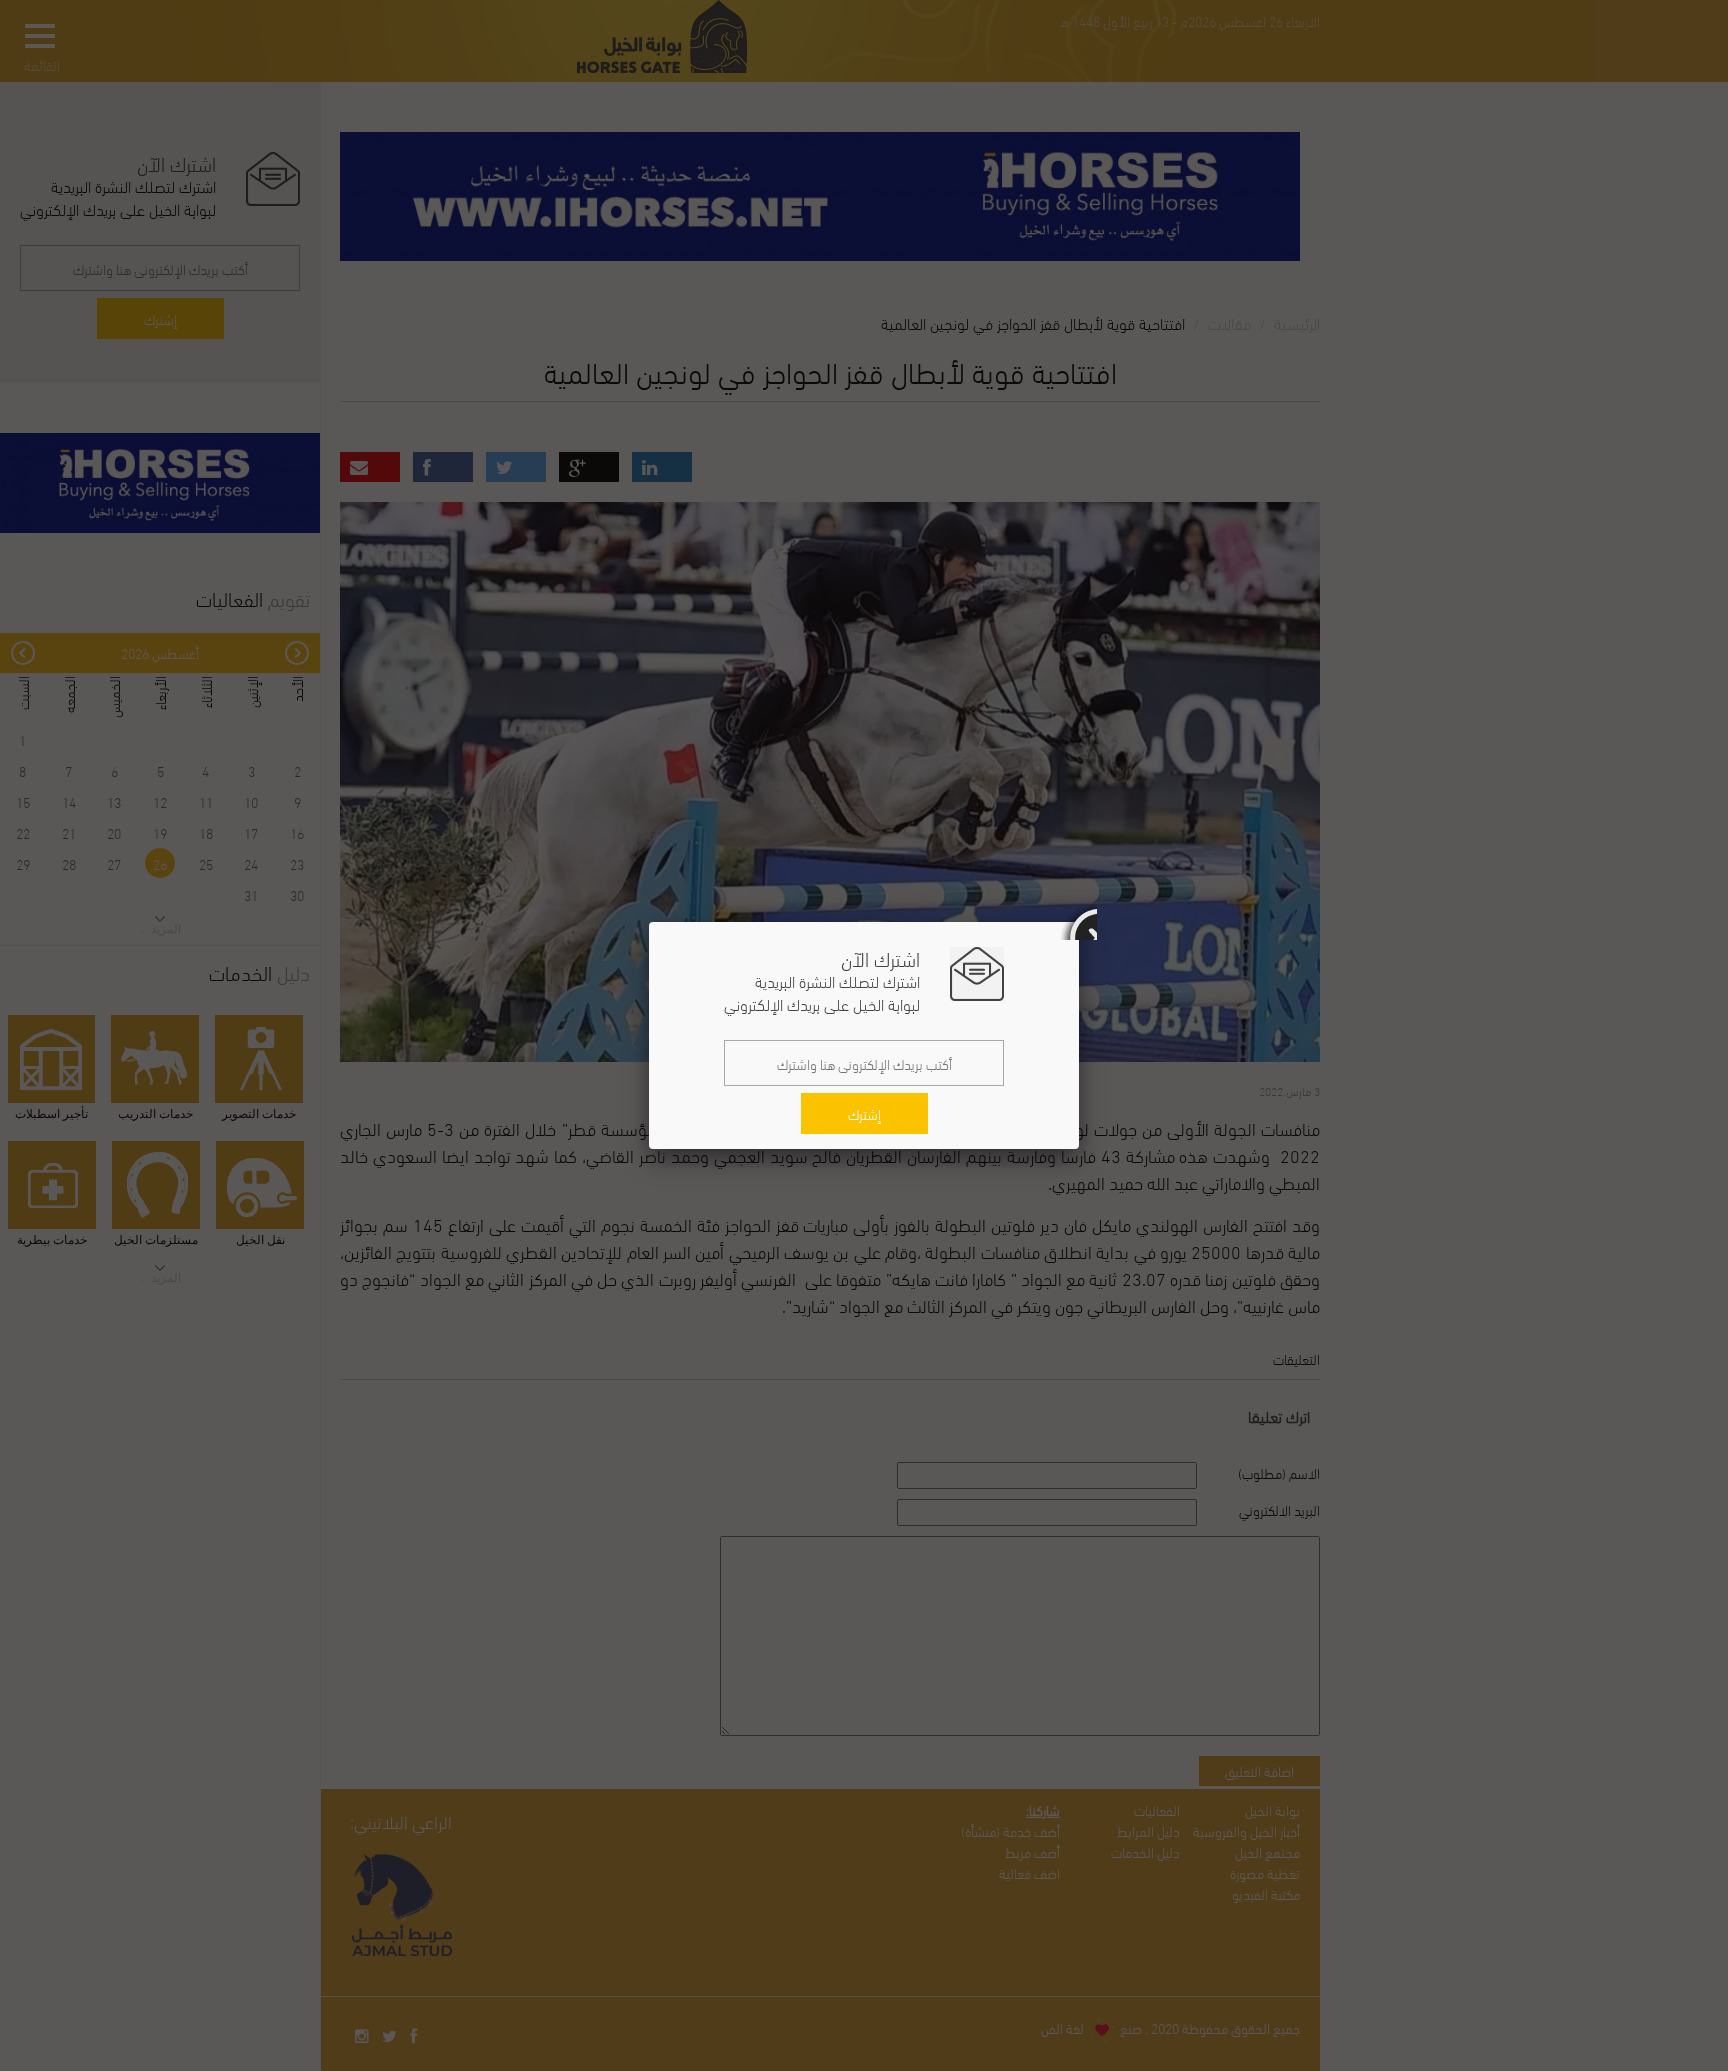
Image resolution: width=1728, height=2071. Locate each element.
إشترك (864, 1113)
